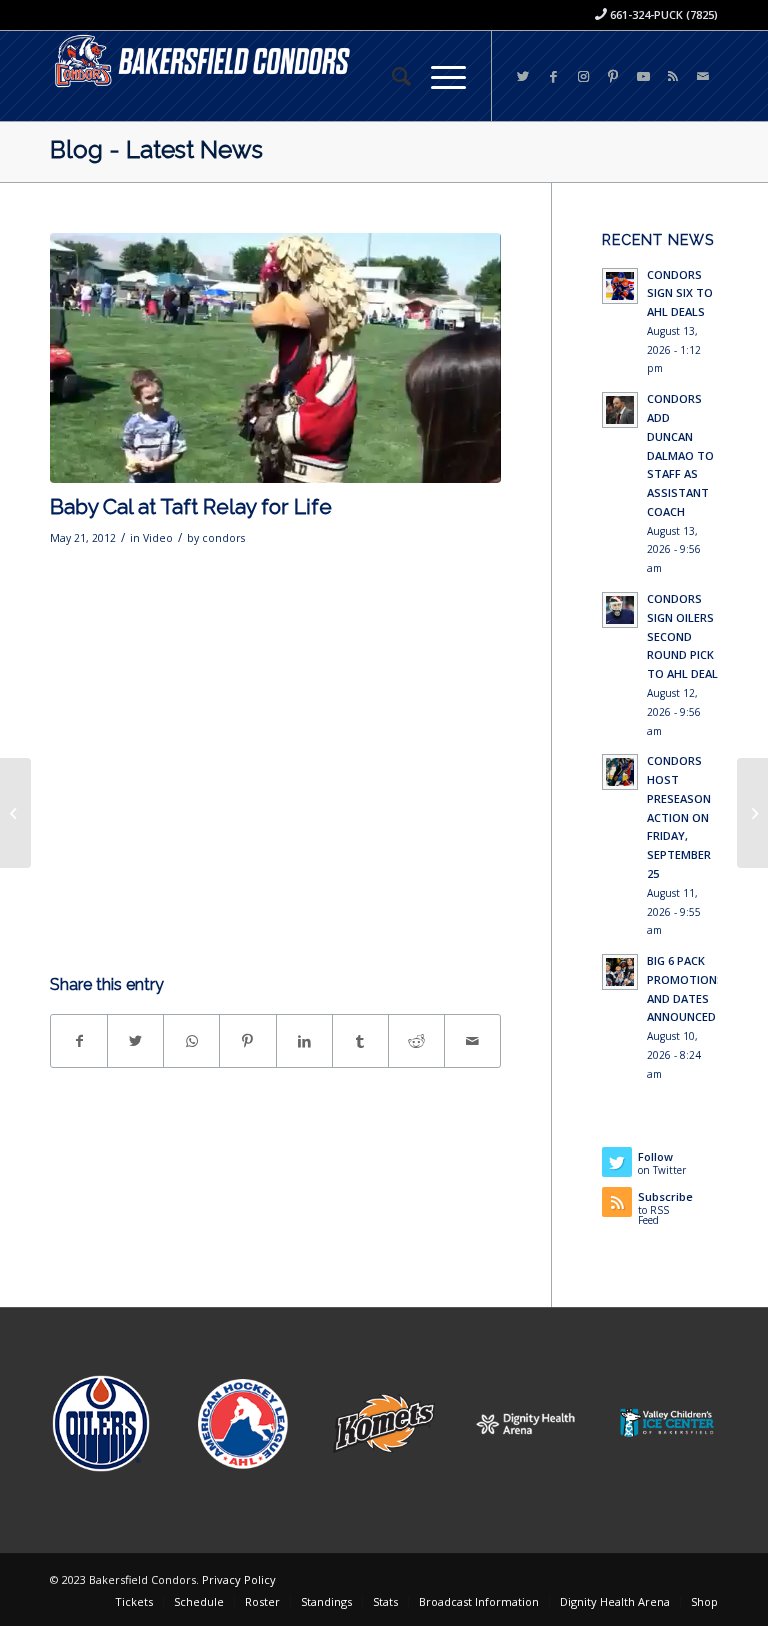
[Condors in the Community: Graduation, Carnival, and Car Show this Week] (752, 813)
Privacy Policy (239, 1579)
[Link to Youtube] (643, 76)
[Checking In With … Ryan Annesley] (15, 813)
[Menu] (438, 76)
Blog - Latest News (156, 149)
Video (158, 538)
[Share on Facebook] (79, 1041)
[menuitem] (391, 76)
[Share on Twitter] (135, 1041)
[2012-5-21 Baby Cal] (275, 358)
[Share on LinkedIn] (304, 1041)
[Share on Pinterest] (247, 1041)
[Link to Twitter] (523, 76)
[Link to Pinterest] (613, 76)
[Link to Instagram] (583, 76)
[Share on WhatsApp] (191, 1041)
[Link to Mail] (703, 76)
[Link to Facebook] (553, 76)
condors (223, 538)
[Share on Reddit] (416, 1041)
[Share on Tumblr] (360, 1041)
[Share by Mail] (472, 1041)
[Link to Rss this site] (673, 76)
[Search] (391, 76)
